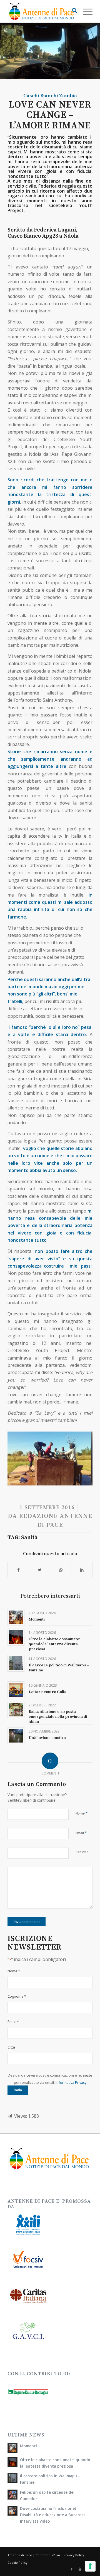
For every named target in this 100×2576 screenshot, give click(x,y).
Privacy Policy (74, 2555)
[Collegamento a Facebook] (72, 2569)
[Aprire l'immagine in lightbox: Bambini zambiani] (85, 1483)
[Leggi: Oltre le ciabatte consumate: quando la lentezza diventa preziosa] (12, 2462)
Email (81, 1833)
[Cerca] (72, 11)
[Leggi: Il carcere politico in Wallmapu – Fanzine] (12, 2478)
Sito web (82, 1852)
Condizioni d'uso (48, 2555)
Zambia (68, 96)
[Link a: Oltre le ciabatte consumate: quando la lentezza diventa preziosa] (16, 1637)
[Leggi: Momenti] (12, 2448)
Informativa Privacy (71, 2082)
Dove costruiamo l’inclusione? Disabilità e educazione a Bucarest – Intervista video (54, 2515)
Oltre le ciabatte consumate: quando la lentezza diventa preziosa (54, 1644)
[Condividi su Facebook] (18, 1570)
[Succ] (80, 1457)
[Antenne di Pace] (42, 11)
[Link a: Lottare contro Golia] (16, 1690)
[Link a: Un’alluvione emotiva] (16, 1736)
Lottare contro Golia (47, 1692)
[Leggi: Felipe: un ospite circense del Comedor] (12, 2495)
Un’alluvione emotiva (47, 1738)
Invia (18, 2090)
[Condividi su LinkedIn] (82, 1570)
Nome (82, 1813)
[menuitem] (72, 11)
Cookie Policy (17, 2563)
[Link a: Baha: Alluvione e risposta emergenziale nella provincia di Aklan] (16, 1710)
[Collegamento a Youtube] (80, 2569)
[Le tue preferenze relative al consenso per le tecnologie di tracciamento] (90, 2566)
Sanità (29, 1538)
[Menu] (85, 11)
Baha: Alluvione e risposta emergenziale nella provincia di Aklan (58, 1717)
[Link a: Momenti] (16, 1617)
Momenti (37, 1619)
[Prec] (20, 1457)
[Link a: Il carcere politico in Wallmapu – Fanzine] (16, 1663)
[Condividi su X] (40, 1570)
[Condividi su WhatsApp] (61, 1570)
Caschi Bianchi (41, 96)
